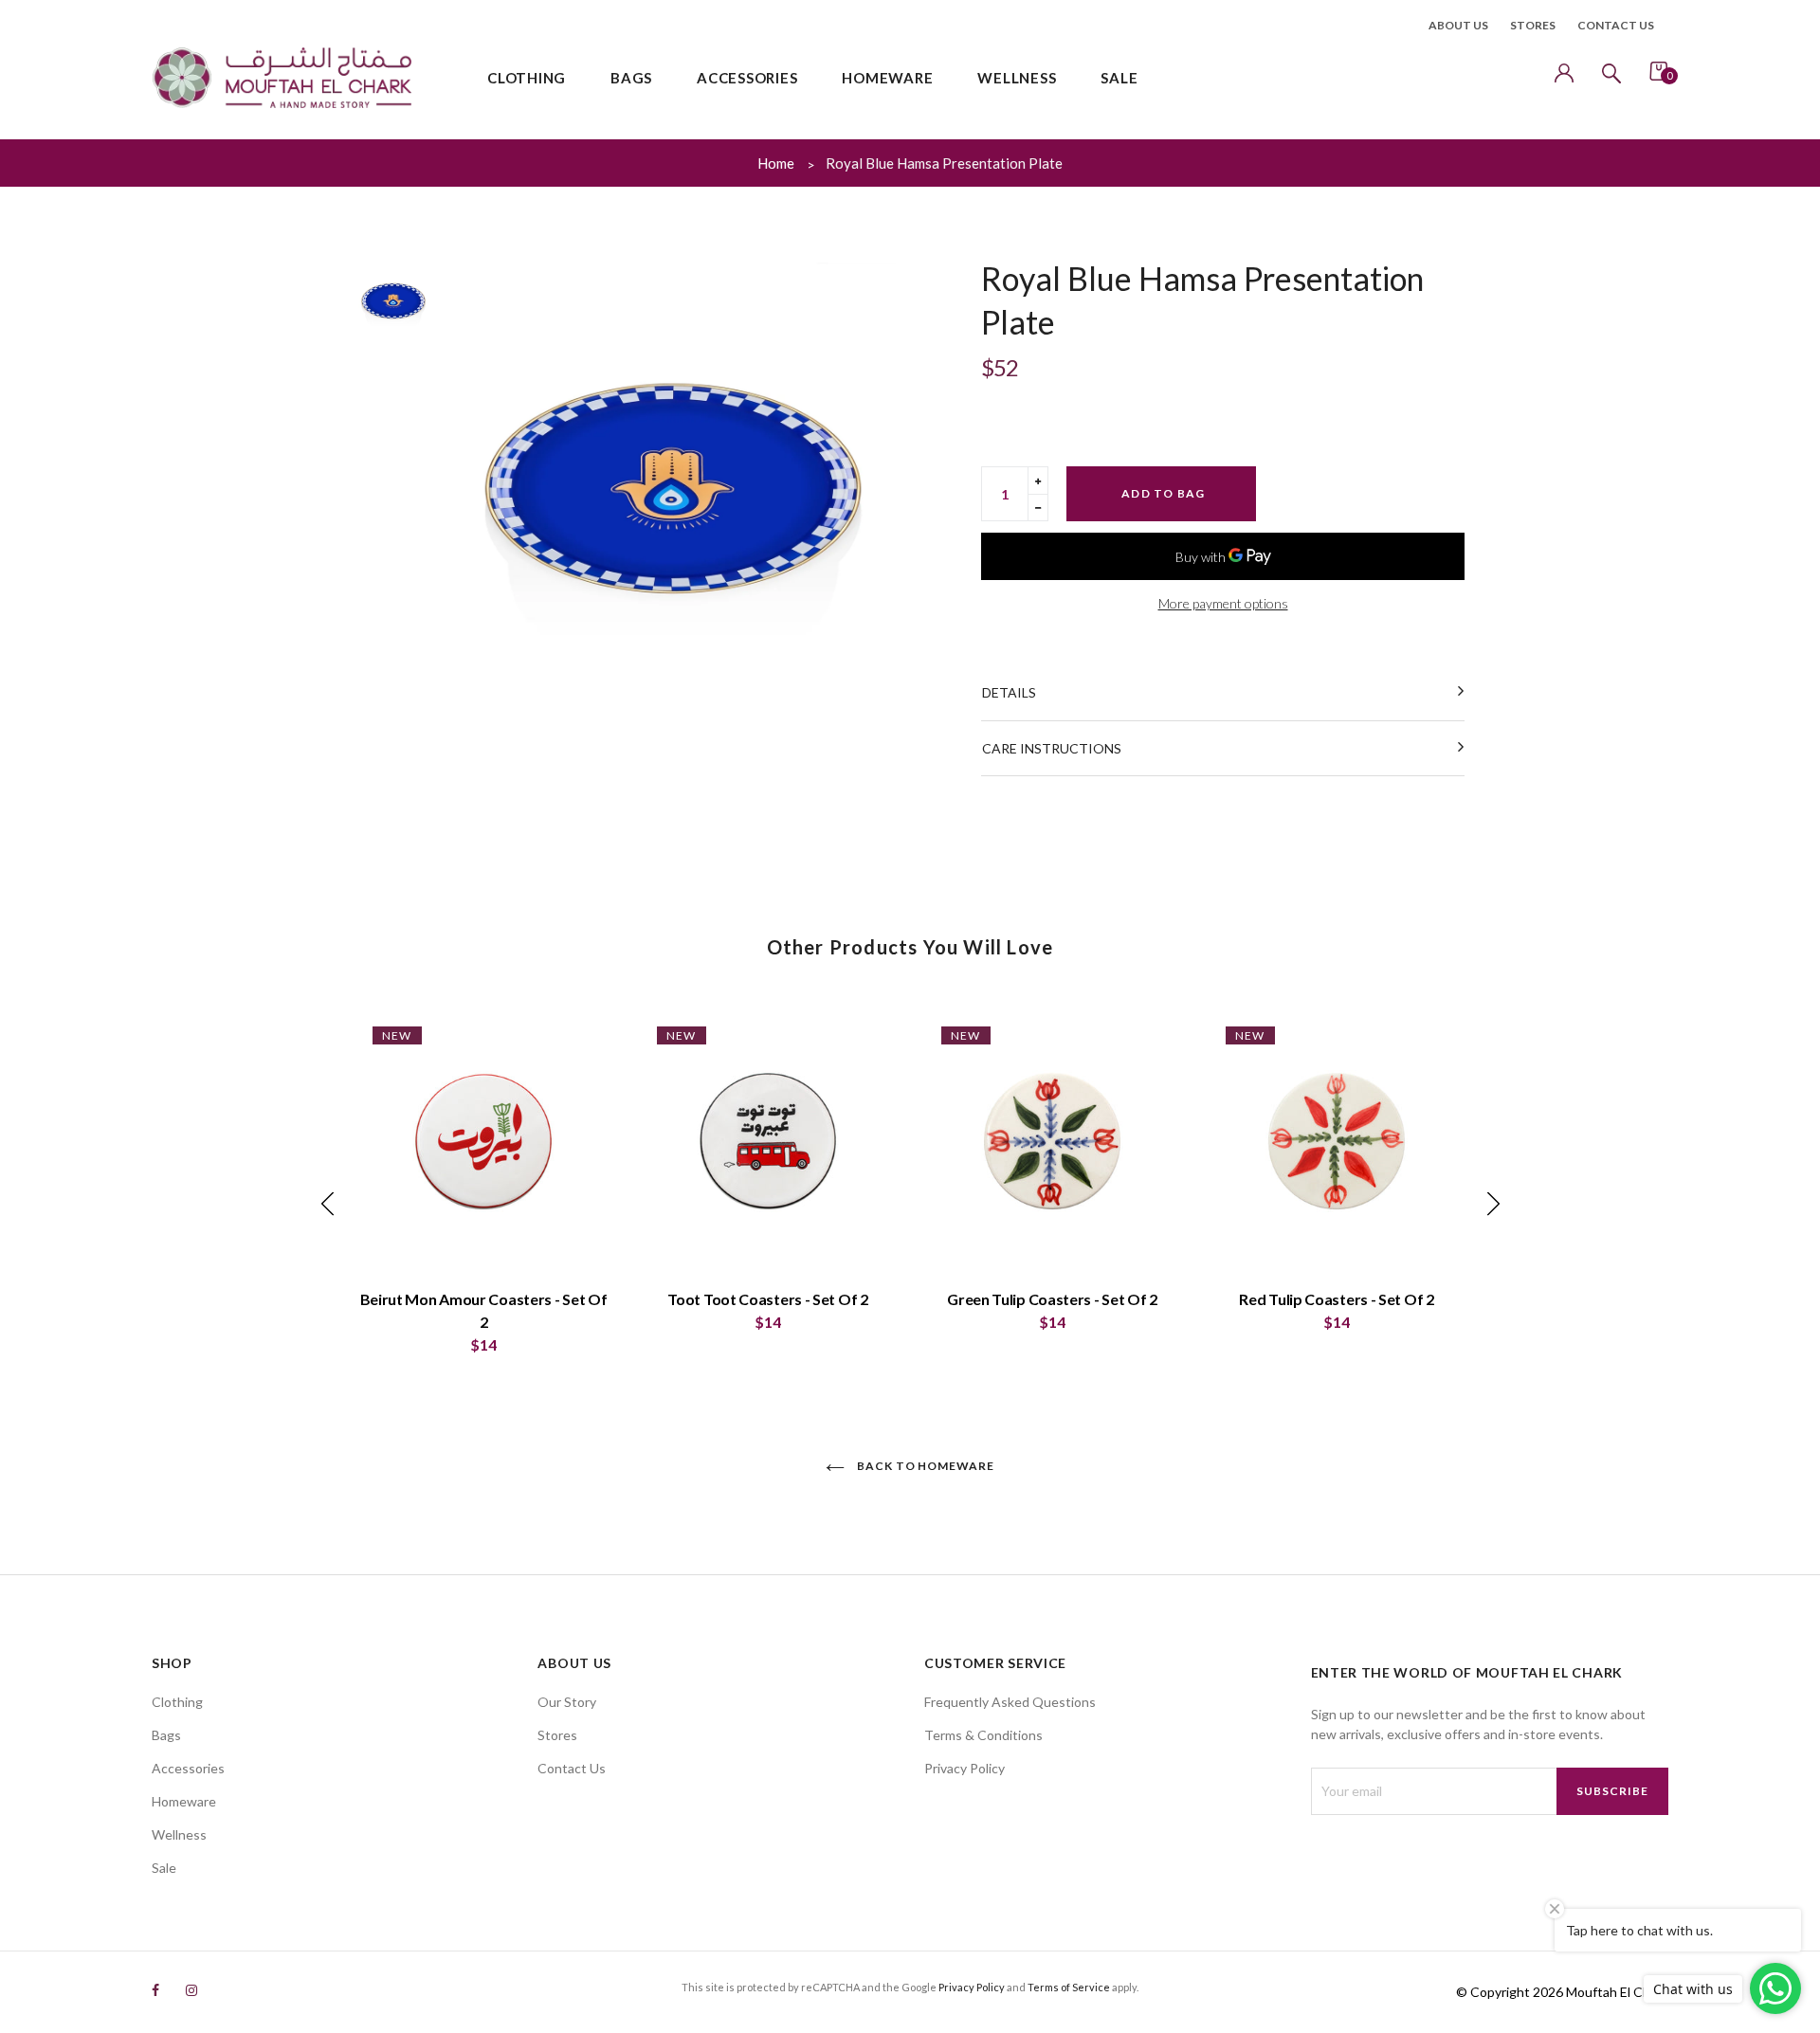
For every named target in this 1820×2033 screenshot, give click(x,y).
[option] (673, 485)
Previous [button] (327, 1204)
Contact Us (572, 1768)
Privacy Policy (965, 1768)
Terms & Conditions (983, 1735)
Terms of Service (1069, 1987)
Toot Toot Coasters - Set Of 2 (767, 1299)
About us (1458, 25)
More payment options (1223, 603)
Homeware (184, 1801)
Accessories (188, 1768)
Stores (1533, 25)
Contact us (1616, 25)
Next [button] (1493, 1204)
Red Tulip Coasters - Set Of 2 (1336, 1299)
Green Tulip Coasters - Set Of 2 (1052, 1299)
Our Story (567, 1702)
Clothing (177, 1702)
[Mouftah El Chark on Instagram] (191, 1990)
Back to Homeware (924, 1466)
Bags (166, 1735)
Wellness (179, 1834)
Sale (164, 1868)
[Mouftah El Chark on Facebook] (155, 1990)
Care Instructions (1052, 748)
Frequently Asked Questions (1010, 1702)
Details (1009, 692)
